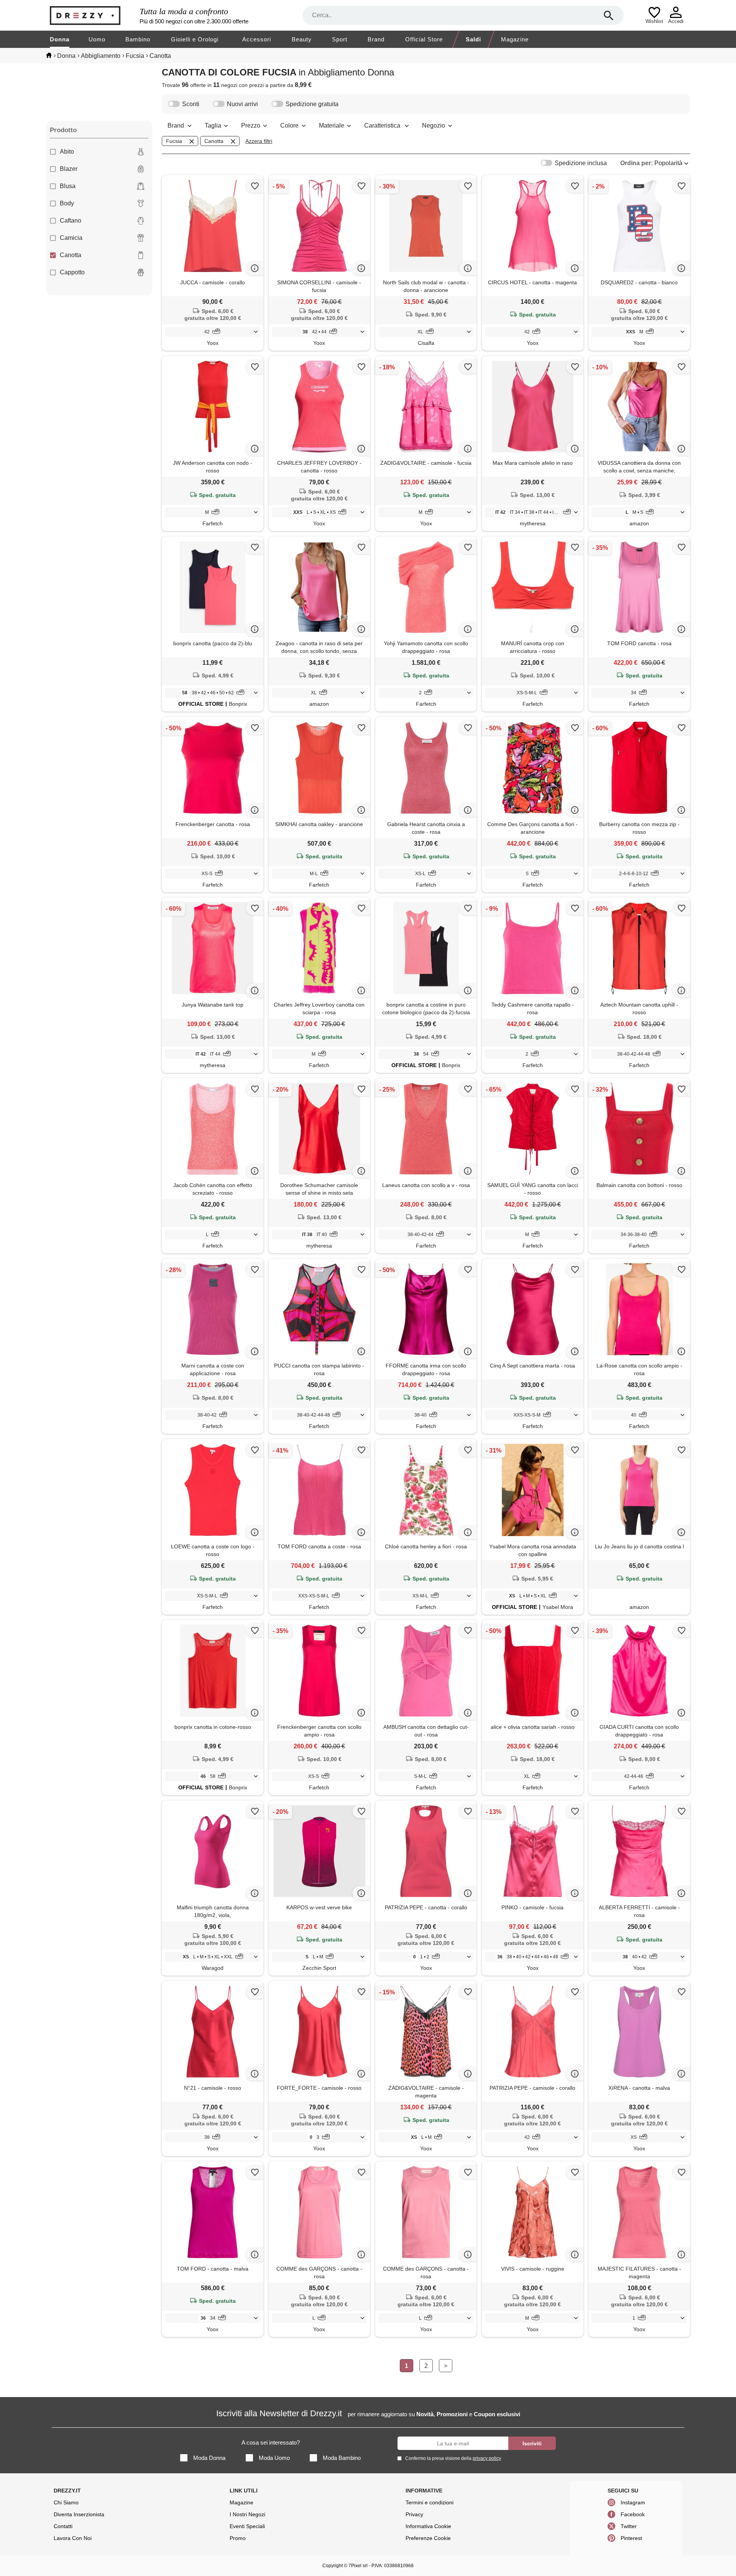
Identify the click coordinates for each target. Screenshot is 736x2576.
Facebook (633, 2514)
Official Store (424, 39)
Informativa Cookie (428, 2526)
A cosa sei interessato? (271, 2442)
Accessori (257, 39)
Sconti (191, 104)
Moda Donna (209, 2458)
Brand (376, 39)
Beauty (302, 39)
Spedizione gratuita (312, 104)
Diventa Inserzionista (79, 2514)
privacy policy (487, 2458)
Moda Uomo (274, 2458)
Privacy (414, 2514)
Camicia (71, 238)
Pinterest (631, 2538)
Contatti (63, 2526)
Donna (60, 39)
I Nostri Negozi (247, 2514)
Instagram (633, 2502)
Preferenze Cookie (428, 2538)
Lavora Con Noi (73, 2538)
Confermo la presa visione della (453, 2458)
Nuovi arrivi (242, 104)
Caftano (71, 221)
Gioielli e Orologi (195, 39)
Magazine (515, 39)
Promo (238, 2538)
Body (67, 203)
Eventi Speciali (247, 2526)
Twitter (629, 2526)
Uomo (97, 39)
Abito (67, 152)
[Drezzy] (93, 16)
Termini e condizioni (430, 2502)
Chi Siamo (66, 2502)
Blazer (69, 169)
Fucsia (174, 141)
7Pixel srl (358, 2566)
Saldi (473, 39)
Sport (340, 39)
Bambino (138, 39)
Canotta (71, 255)
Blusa (68, 186)
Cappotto (72, 272)
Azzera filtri (259, 141)
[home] (49, 55)
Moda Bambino (342, 2458)
